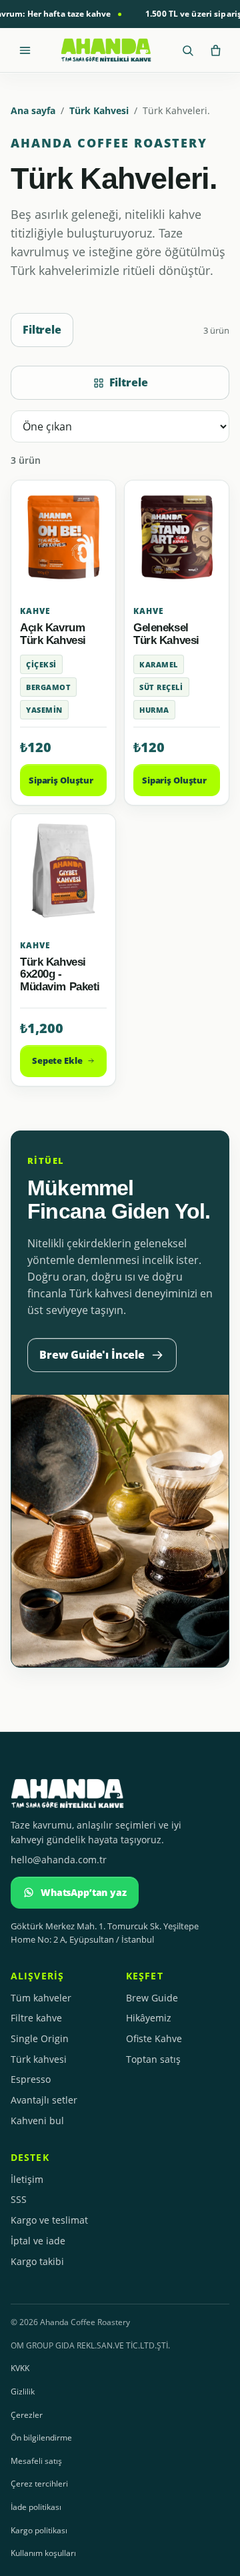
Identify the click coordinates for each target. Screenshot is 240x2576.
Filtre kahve (36, 2018)
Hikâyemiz (149, 2018)
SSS (19, 2199)
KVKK (20, 2368)
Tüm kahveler (41, 1998)
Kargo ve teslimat (49, 2220)
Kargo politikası (39, 2530)
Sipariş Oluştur (61, 780)
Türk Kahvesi (99, 110)
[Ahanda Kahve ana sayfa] (106, 50)
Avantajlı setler (44, 2100)
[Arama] (187, 50)
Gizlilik (23, 2391)
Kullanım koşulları (43, 2553)
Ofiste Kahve (154, 2038)
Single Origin (40, 2038)
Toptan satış (153, 2059)
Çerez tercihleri (39, 2484)
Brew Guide (152, 1998)
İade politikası (36, 2507)
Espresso (31, 2079)
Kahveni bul (37, 2121)
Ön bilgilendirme (41, 2438)
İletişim (27, 2179)
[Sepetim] (215, 50)
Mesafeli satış (36, 2461)
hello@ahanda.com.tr (59, 1860)
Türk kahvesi (39, 2059)
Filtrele (42, 330)
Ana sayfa (33, 110)
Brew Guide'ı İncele (92, 1355)
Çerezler (27, 2415)
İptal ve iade (38, 2241)
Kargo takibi (37, 2261)
